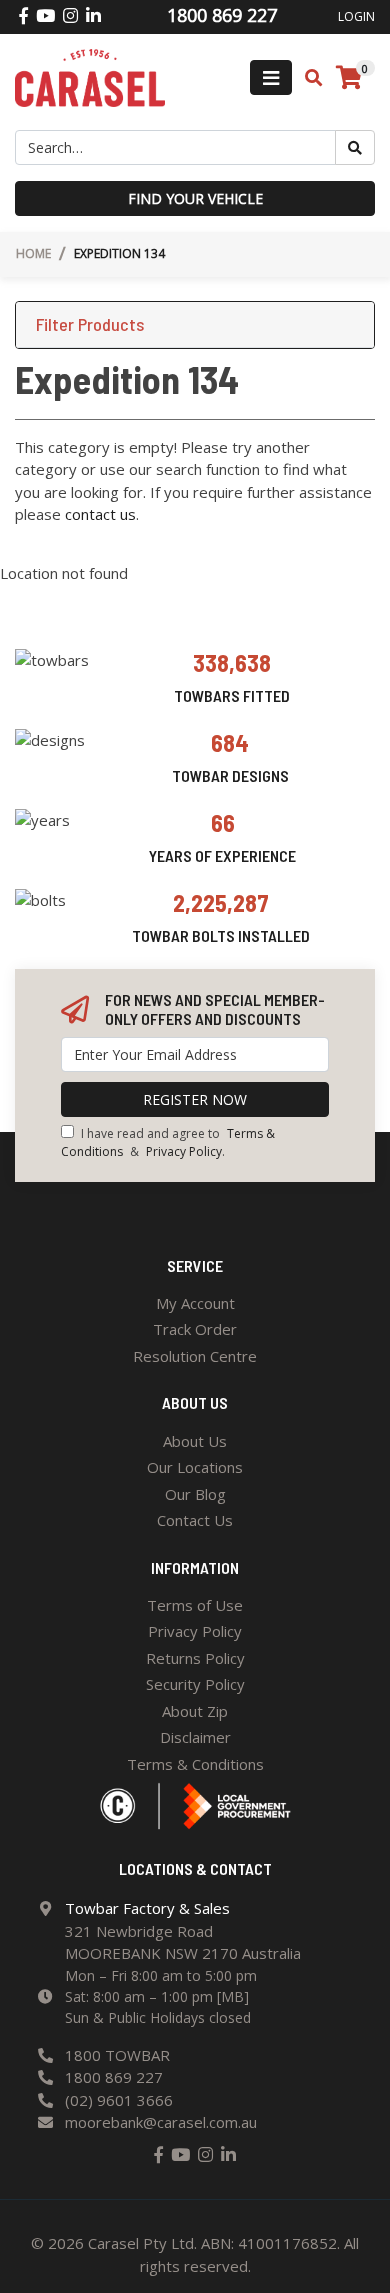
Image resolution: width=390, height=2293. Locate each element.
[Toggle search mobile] (307, 78)
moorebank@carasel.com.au (161, 2122)
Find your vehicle (195, 198)
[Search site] (355, 147)
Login (356, 16)
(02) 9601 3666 (119, 2100)
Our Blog (195, 1494)
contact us (100, 514)
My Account (195, 1303)
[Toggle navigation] (271, 77)
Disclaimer (195, 1737)
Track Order (195, 1329)
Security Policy (195, 1684)
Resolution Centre (195, 1356)
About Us (195, 1441)
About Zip (195, 1711)
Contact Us (195, 1520)
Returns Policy (195, 1658)
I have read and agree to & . (168, 1142)
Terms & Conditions (195, 1764)
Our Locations (195, 1467)
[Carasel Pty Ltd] (90, 76)
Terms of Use (195, 1605)
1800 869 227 (114, 2077)
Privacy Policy (184, 1151)
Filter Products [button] (90, 324)
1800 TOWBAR (117, 2055)
